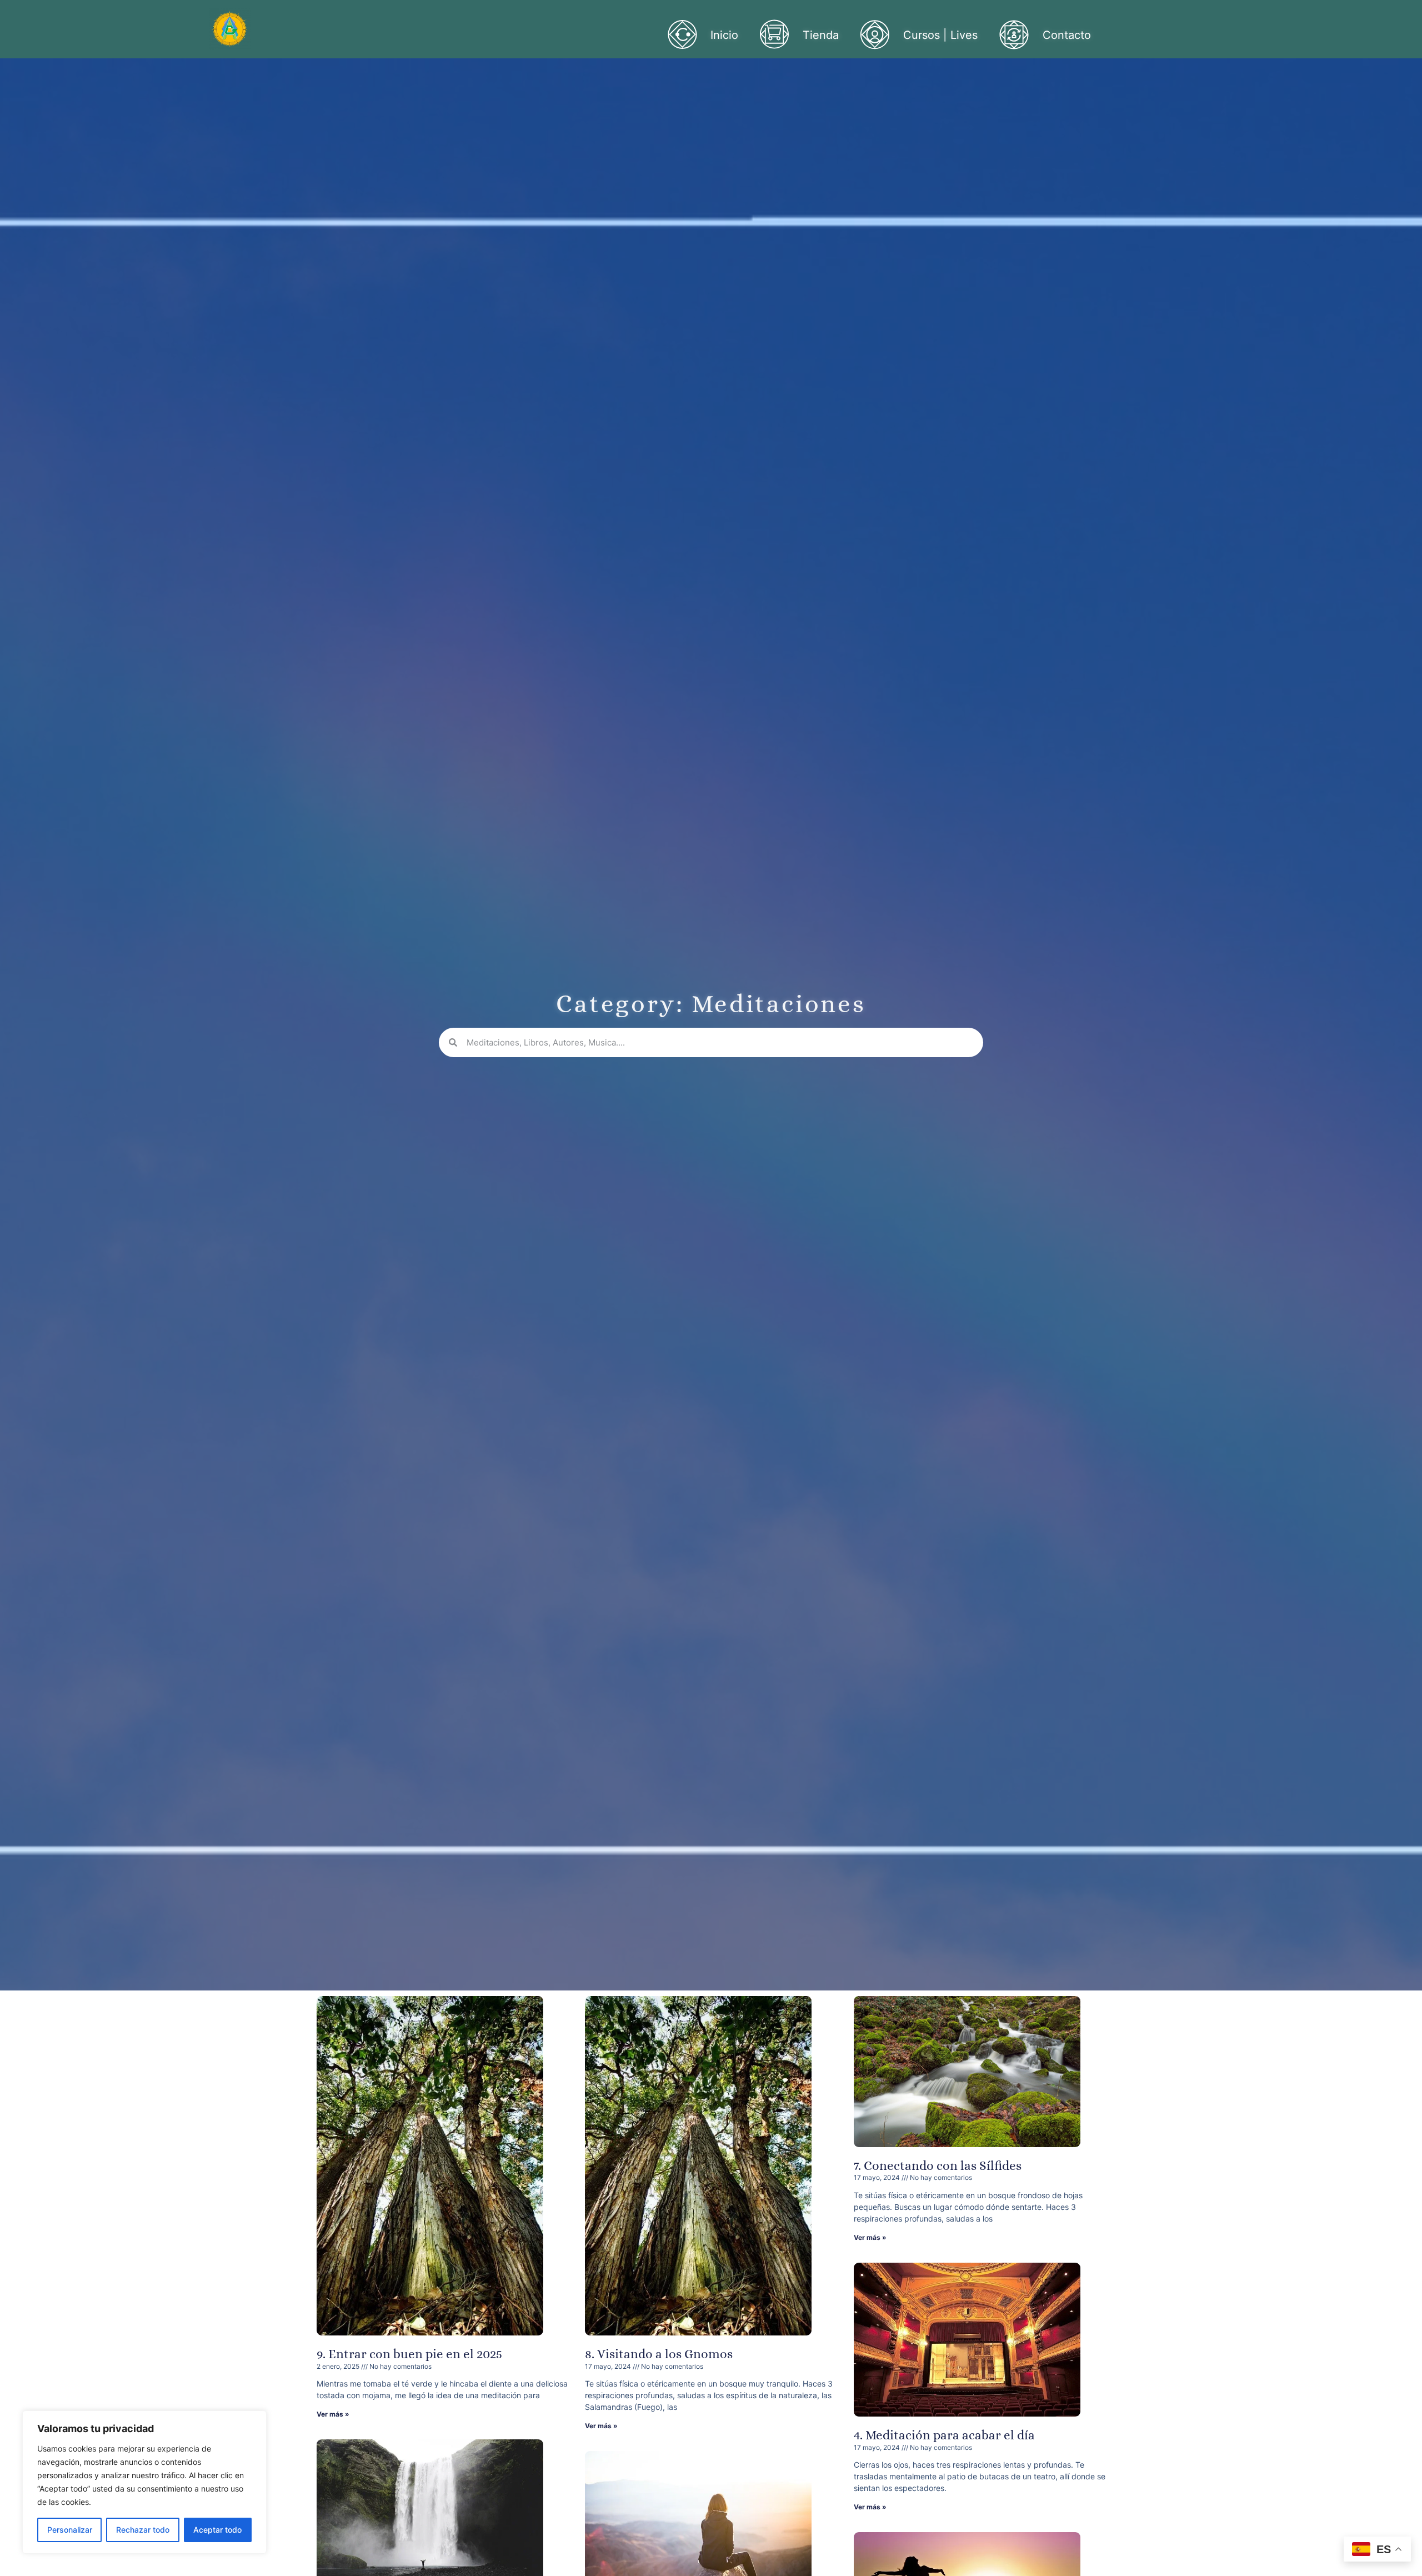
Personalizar (70, 2530)
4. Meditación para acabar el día (944, 2435)
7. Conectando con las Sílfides (938, 2165)
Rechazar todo (143, 2530)
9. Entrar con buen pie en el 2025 (409, 2354)
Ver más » (333, 2414)
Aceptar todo (217, 2530)
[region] (144, 2482)
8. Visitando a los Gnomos (659, 2354)
